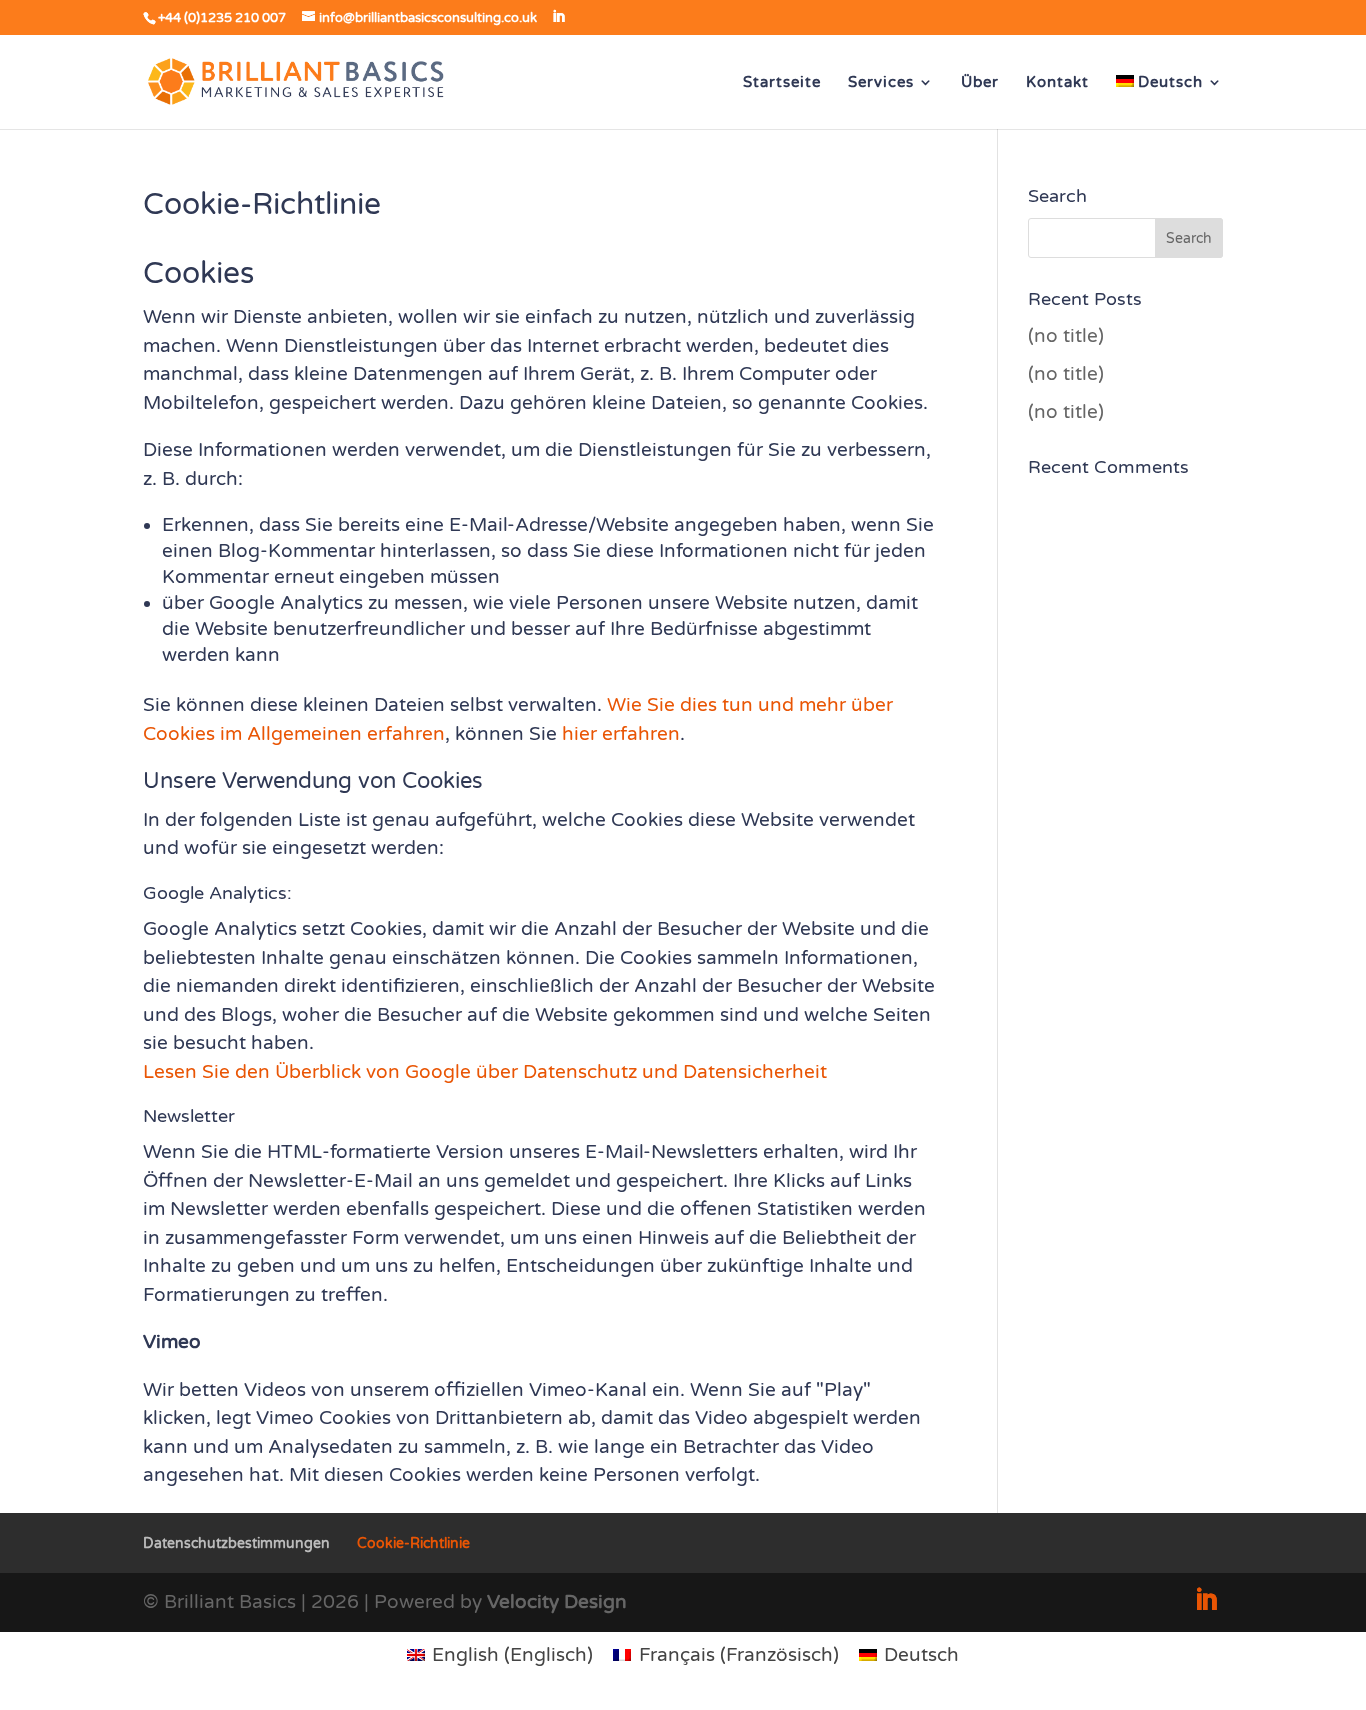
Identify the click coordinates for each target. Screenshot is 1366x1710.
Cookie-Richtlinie (413, 1543)
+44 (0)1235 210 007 (222, 18)
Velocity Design (557, 1602)
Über (980, 83)
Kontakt (1057, 83)
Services (881, 83)
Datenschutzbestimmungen (236, 1543)
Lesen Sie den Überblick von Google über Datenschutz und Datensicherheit (485, 1072)
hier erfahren (621, 734)
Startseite (782, 83)
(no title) (1066, 336)
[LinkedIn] (558, 17)
